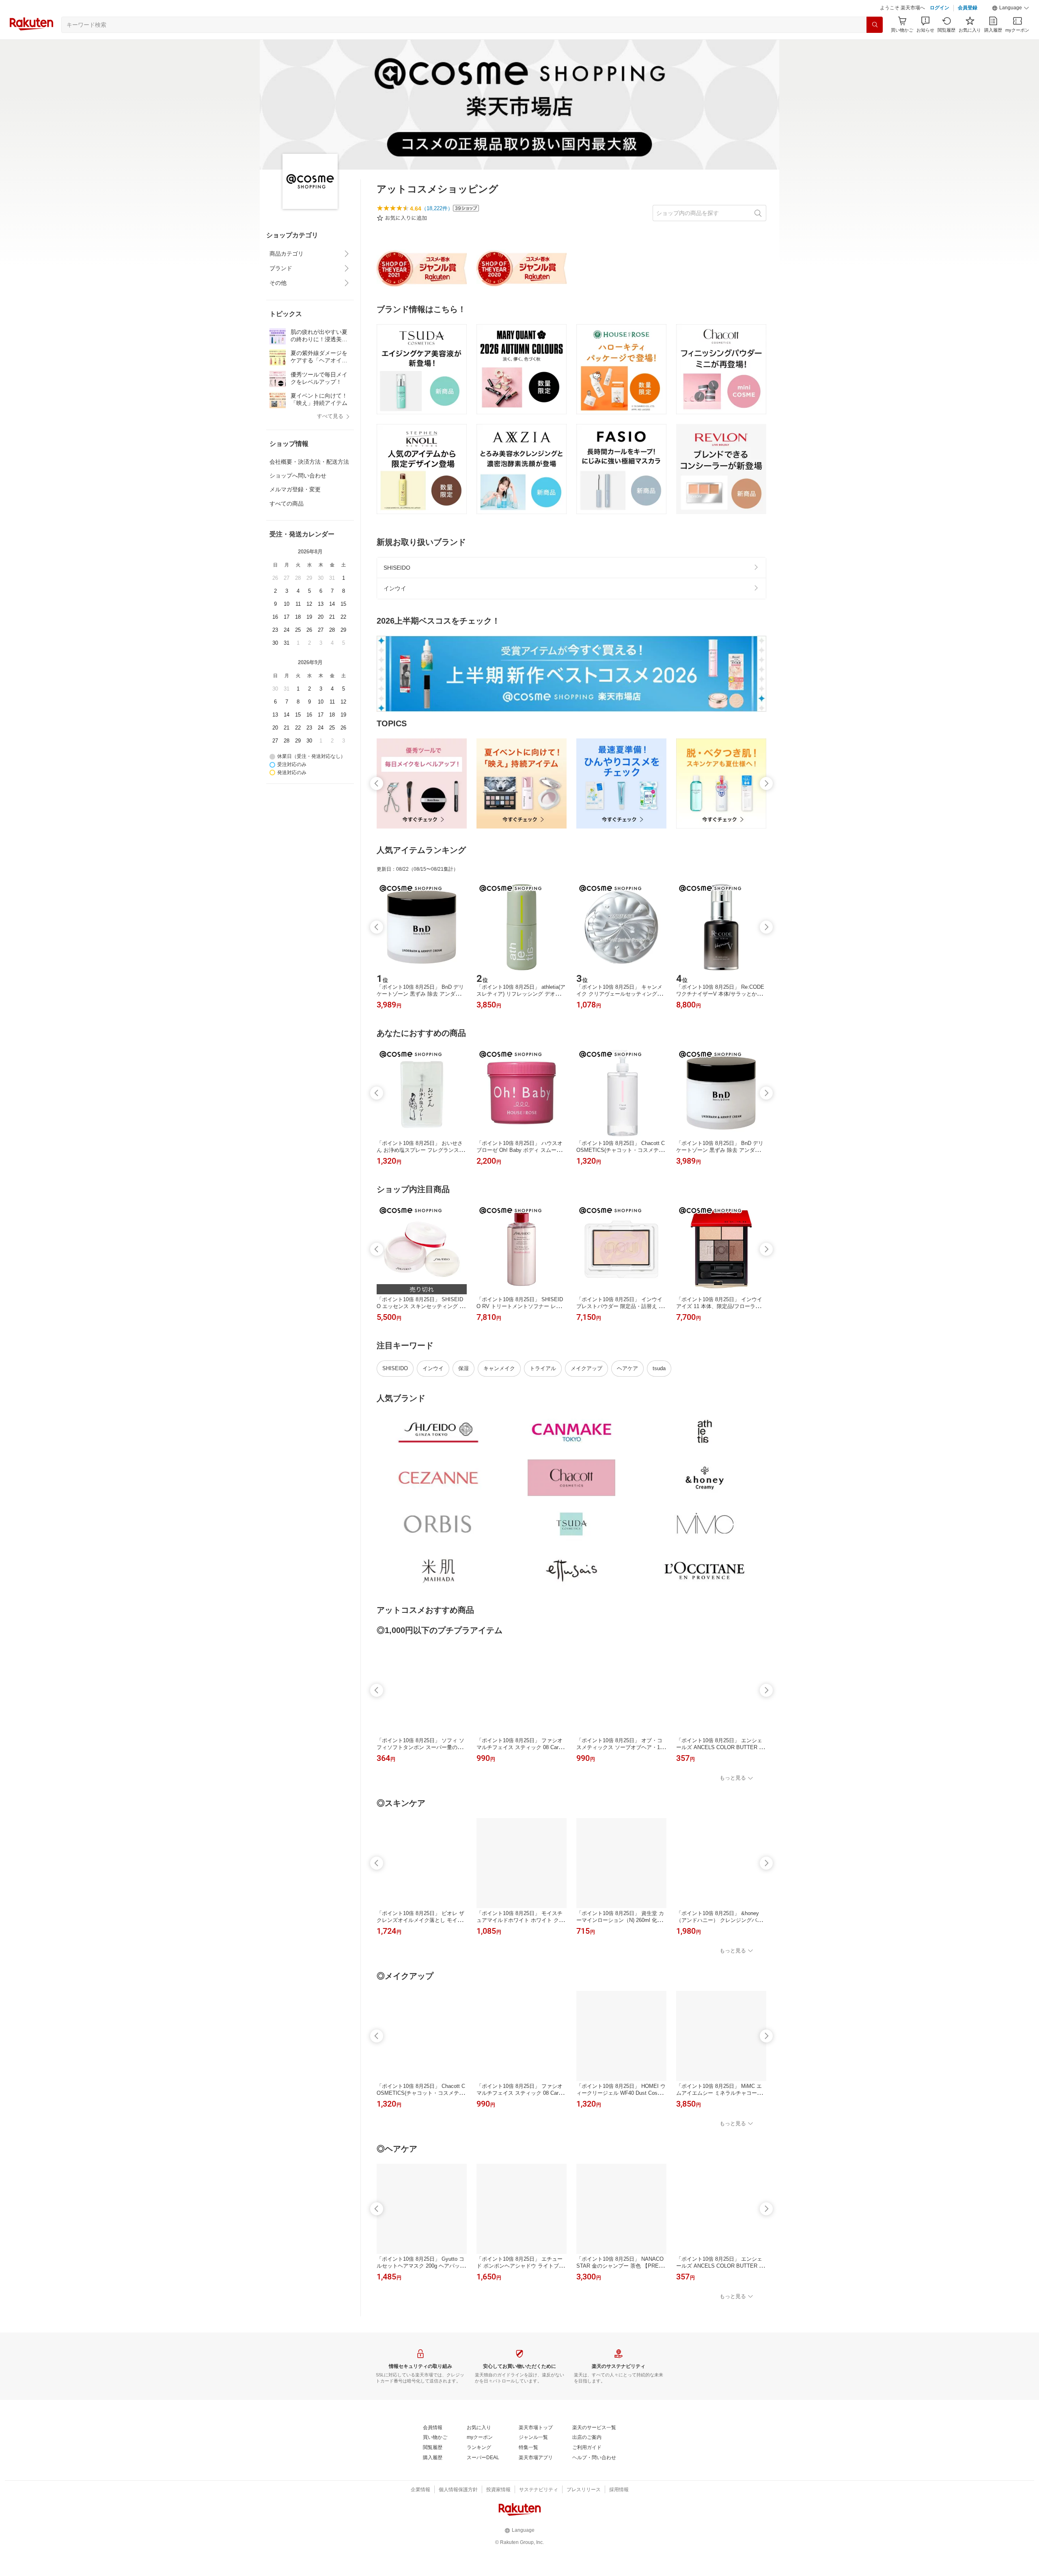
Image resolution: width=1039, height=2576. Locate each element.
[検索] (875, 45)
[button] (1011, 28)
